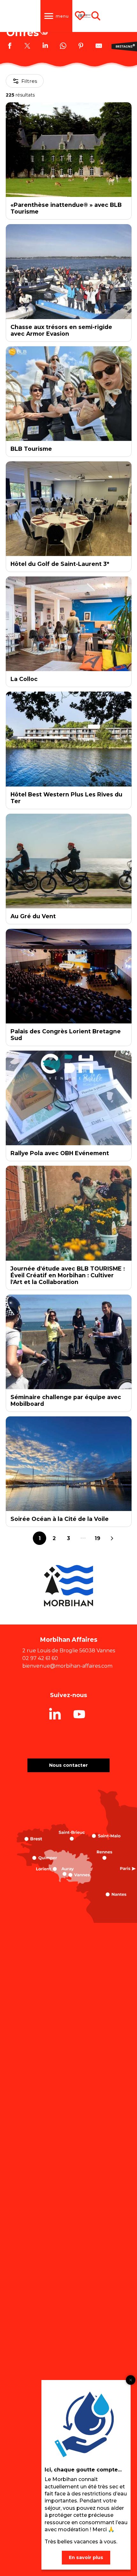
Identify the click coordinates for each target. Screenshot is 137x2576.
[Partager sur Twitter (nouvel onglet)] (27, 47)
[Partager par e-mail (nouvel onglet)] (99, 47)
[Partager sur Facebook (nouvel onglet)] (10, 47)
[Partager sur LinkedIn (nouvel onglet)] (45, 47)
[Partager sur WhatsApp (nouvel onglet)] (63, 47)
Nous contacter (68, 1765)
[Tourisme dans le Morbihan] (84, 16)
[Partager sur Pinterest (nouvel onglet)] (81, 47)
